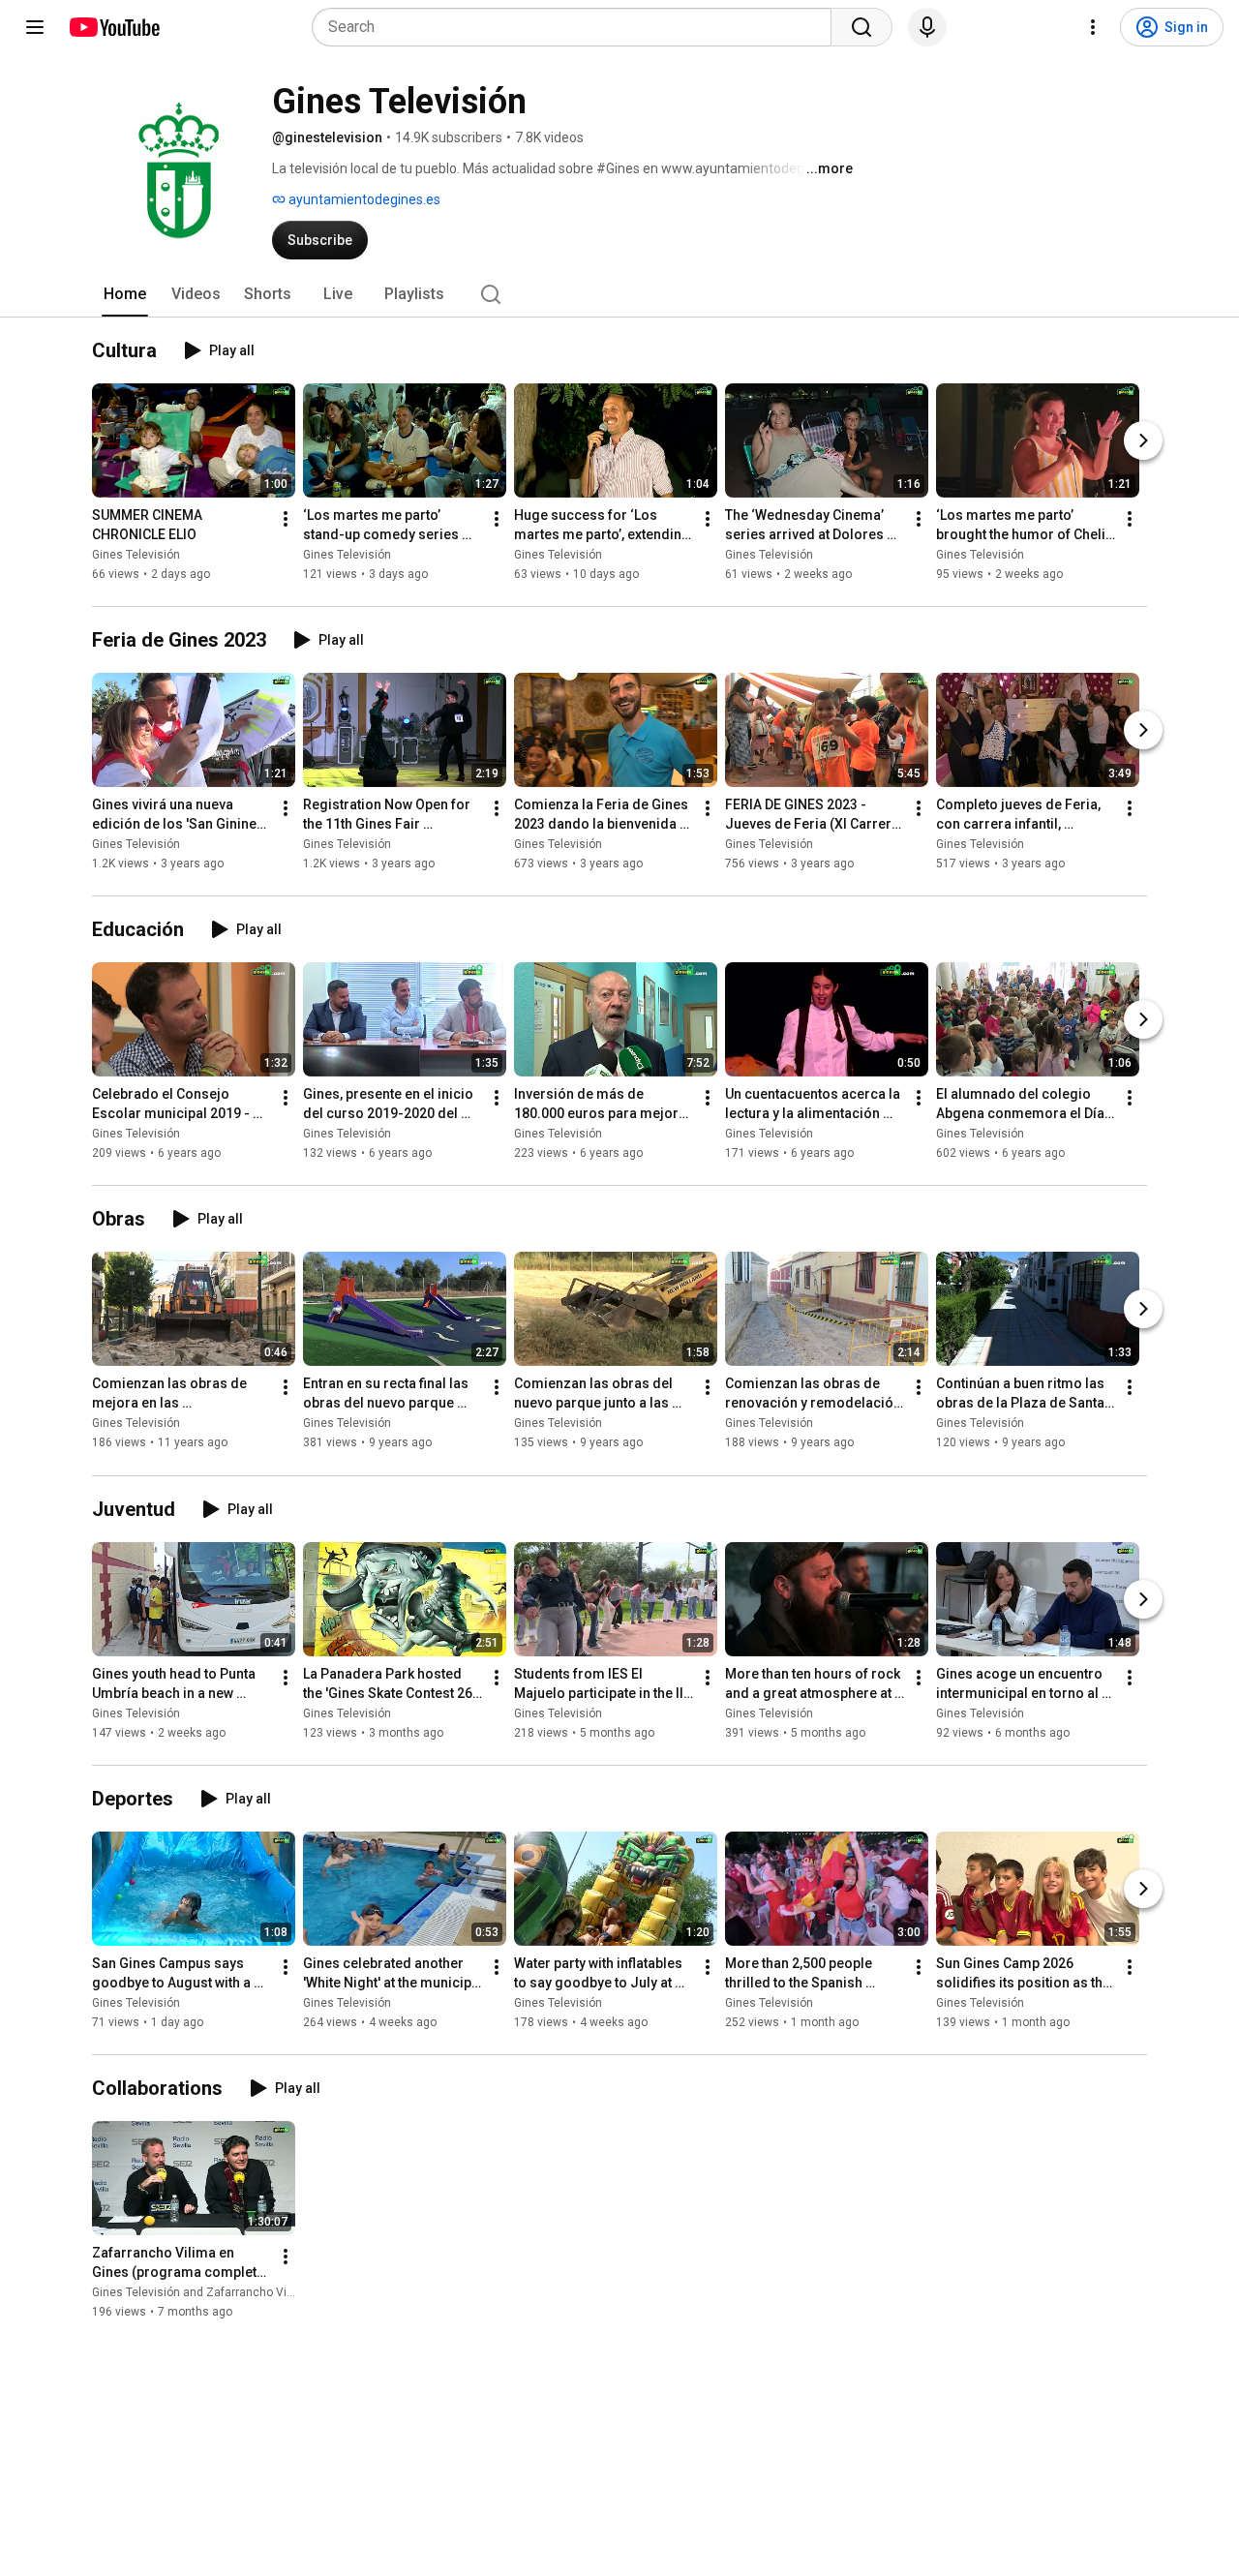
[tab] (125, 294)
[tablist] (619, 294)
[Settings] (1093, 27)
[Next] (1143, 440)
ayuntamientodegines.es (363, 199)
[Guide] (35, 27)
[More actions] (286, 519)
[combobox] (577, 27)
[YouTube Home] (114, 27)
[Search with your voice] (927, 27)
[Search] (861, 27)
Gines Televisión (136, 555)
